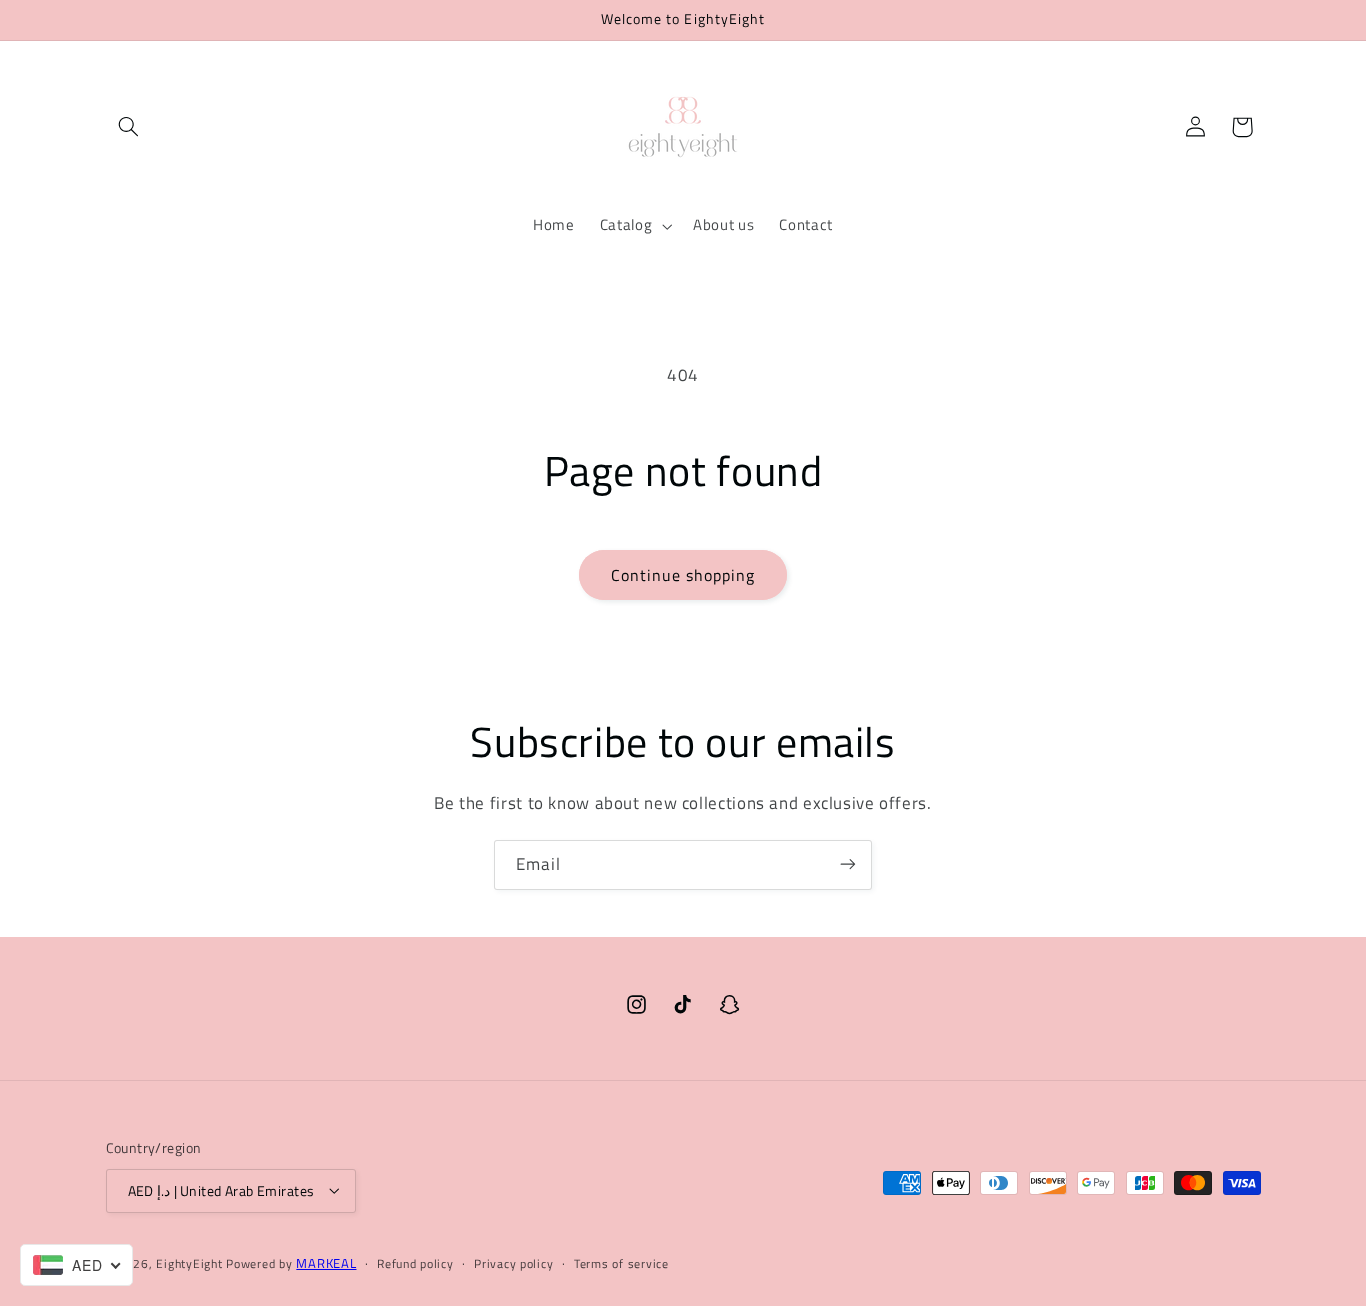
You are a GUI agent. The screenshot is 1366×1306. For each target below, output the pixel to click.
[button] (129, 127)
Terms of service (621, 1263)
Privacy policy (513, 1263)
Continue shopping (683, 575)
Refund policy (415, 1263)
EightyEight (189, 1262)
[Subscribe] (848, 864)
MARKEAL (326, 1262)
